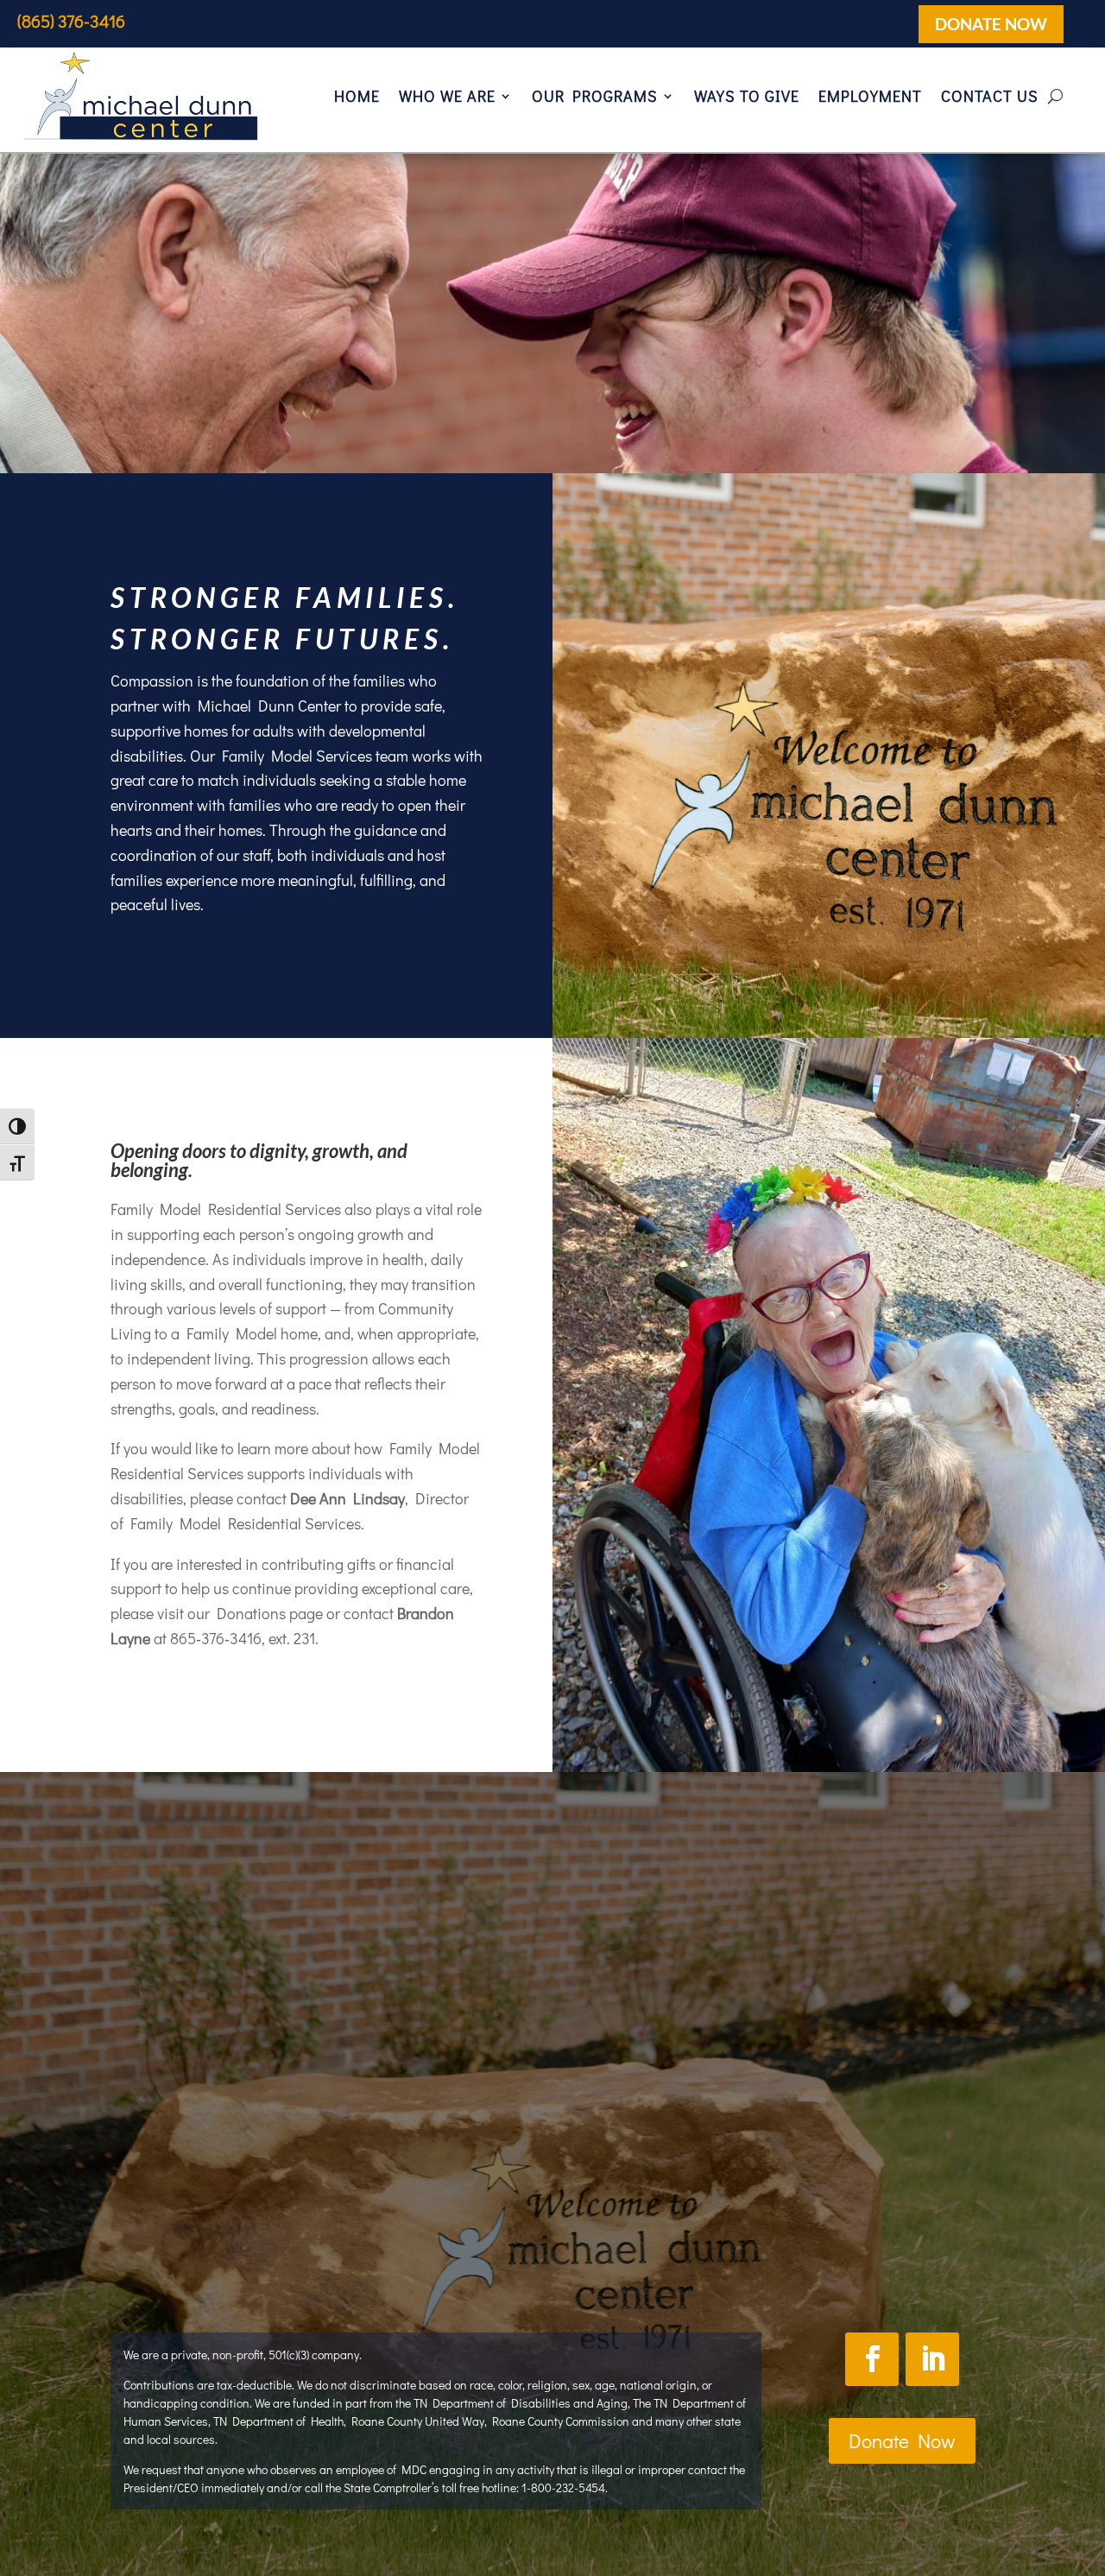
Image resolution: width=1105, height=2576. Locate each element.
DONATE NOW (991, 24)
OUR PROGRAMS (595, 96)
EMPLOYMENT (870, 96)
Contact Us (674, 2209)
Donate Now (902, 2440)
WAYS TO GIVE (747, 96)
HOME (357, 96)
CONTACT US (990, 96)
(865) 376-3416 (71, 21)
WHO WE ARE (447, 96)
